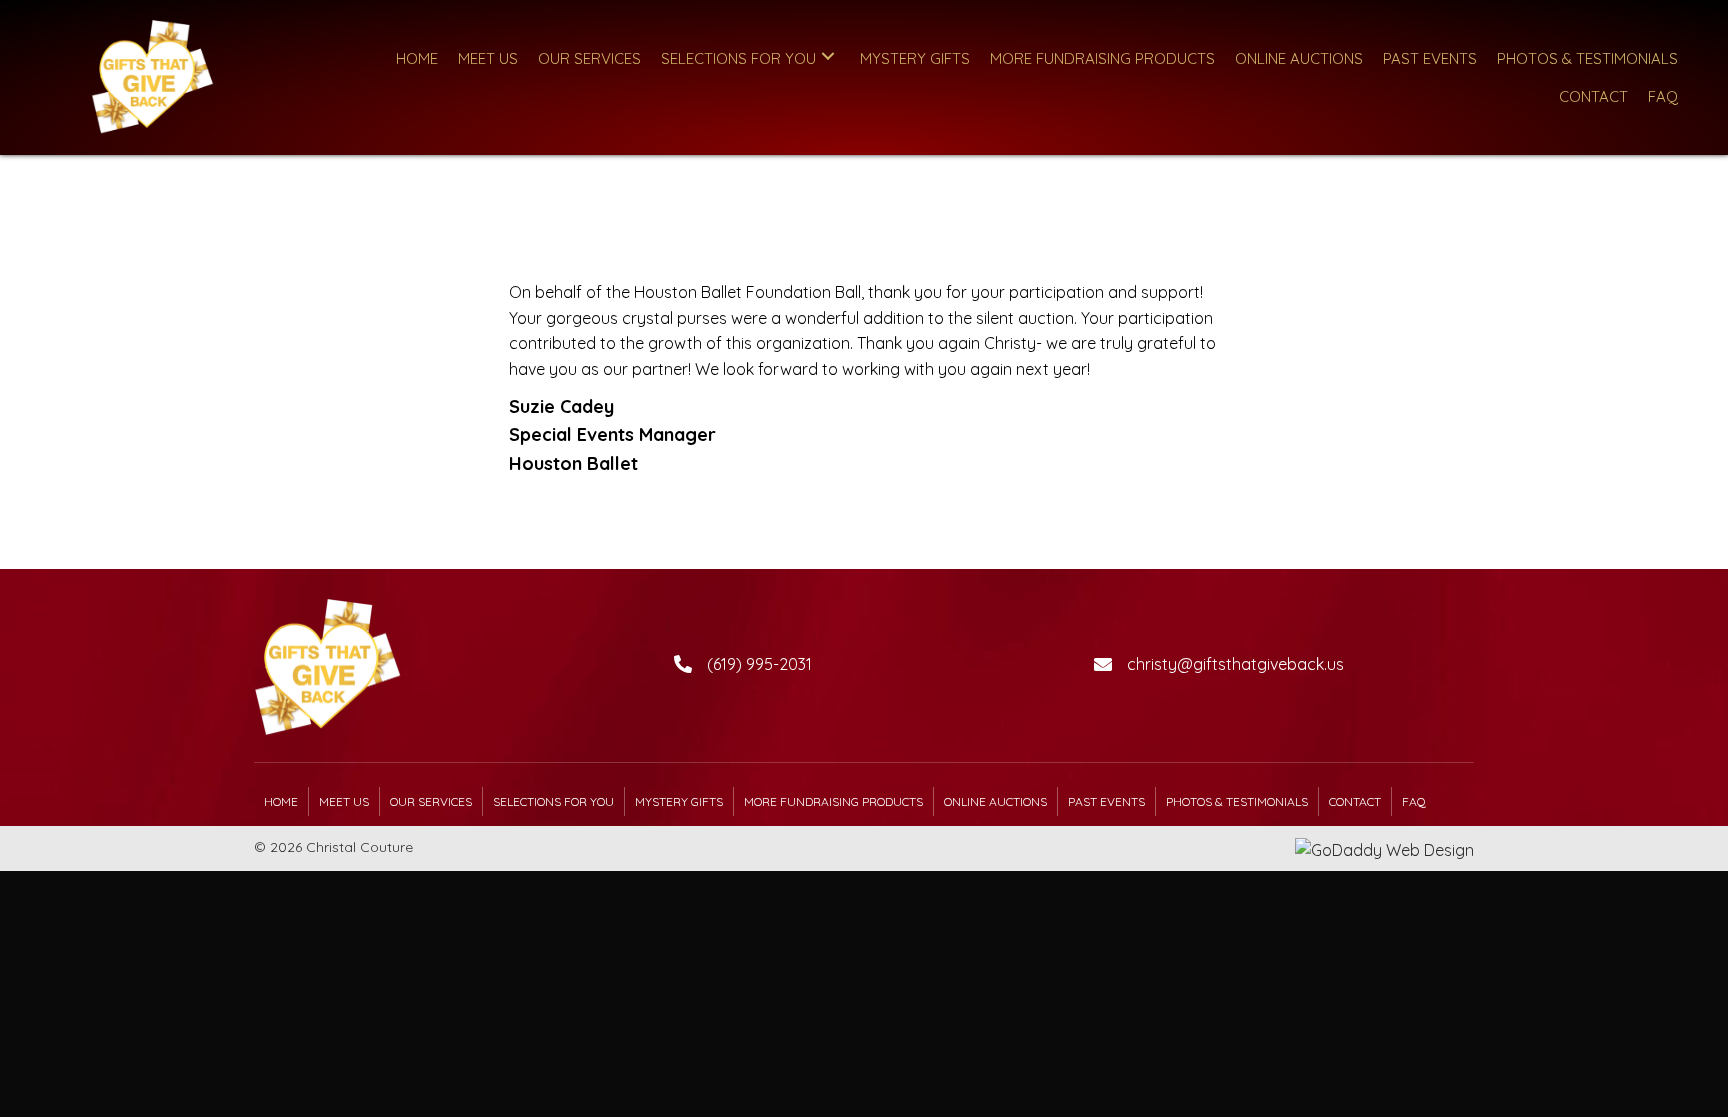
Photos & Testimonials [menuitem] (1237, 801)
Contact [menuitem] (1355, 801)
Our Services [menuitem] (431, 801)
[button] (828, 56)
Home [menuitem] (281, 801)
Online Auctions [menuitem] (995, 801)
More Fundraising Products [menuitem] (833, 801)
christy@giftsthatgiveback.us (1235, 664)
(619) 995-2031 (759, 664)
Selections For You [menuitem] (553, 801)
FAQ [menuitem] (1414, 801)
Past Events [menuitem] (1106, 801)
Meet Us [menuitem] (344, 801)
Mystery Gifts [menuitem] (679, 801)
